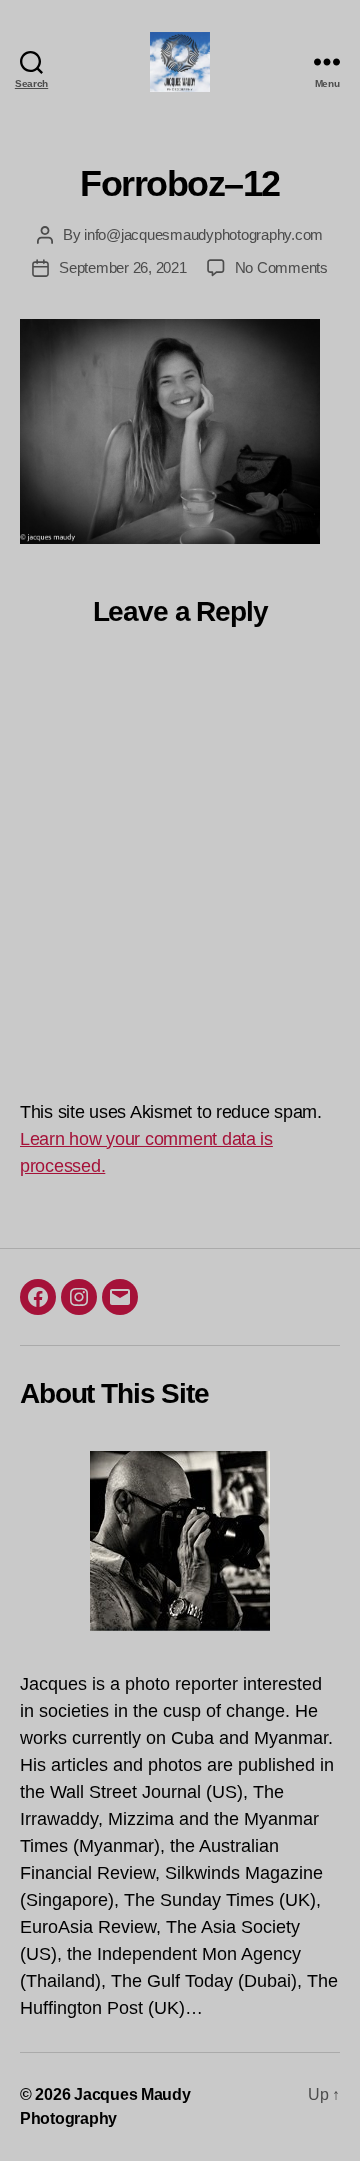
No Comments (281, 267)
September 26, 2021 (122, 267)
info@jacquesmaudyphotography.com (203, 234)
